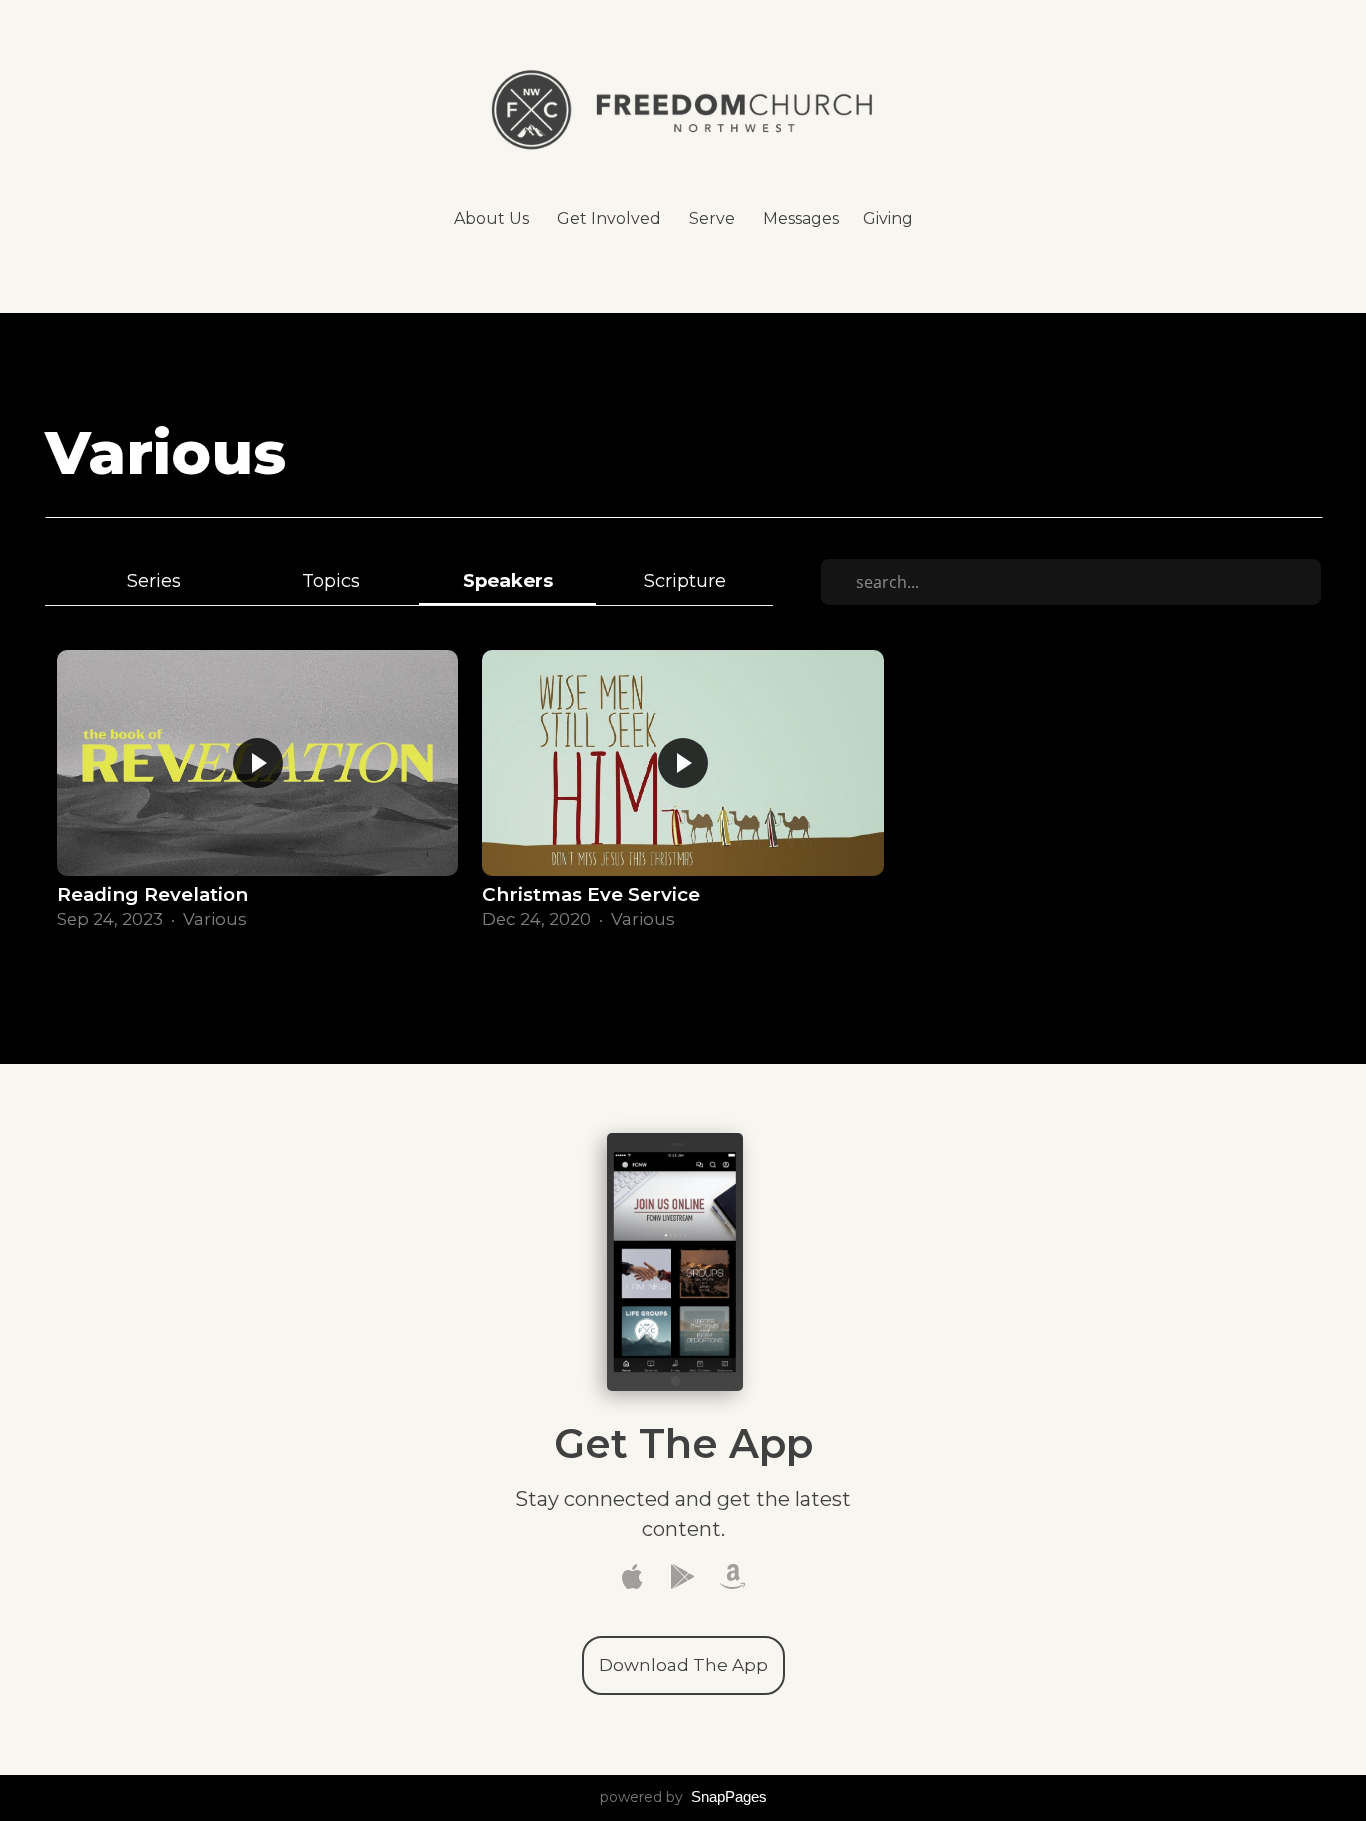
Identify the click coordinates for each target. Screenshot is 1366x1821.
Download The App (683, 1665)
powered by (683, 1797)
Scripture (685, 580)
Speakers (508, 580)
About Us (493, 218)
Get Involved (611, 218)
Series (154, 580)
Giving (888, 218)
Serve (714, 218)
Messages (801, 218)
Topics (331, 580)
